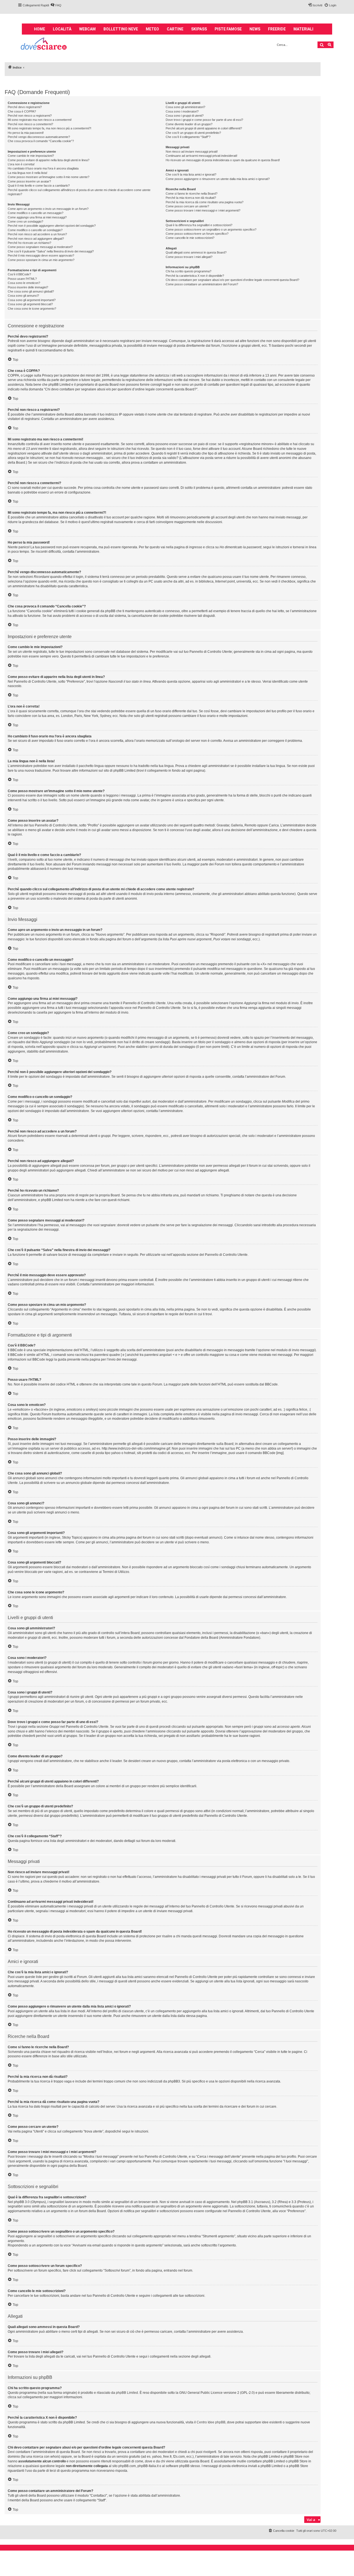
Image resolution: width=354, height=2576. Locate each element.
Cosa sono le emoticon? (24, 283)
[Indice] (44, 44)
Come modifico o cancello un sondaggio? (35, 230)
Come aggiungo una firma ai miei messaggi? (37, 217)
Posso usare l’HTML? (22, 279)
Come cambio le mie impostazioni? (31, 156)
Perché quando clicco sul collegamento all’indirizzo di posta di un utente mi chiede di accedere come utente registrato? (79, 192)
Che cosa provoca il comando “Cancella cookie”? (41, 141)
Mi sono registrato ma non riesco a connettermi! (40, 120)
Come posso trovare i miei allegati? (189, 257)
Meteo (152, 29)
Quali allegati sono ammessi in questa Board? (196, 252)
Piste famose (228, 29)
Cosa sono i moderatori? (182, 111)
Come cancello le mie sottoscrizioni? (190, 238)
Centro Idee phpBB (211, 2422)
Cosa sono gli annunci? (23, 296)
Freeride (277, 29)
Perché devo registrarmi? (25, 107)
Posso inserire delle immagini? (28, 287)
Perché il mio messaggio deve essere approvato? (41, 255)
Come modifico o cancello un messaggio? (36, 213)
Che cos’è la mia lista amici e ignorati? (191, 174)
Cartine (175, 29)
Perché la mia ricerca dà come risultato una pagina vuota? (205, 202)
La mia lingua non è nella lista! (28, 173)
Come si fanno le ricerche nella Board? (192, 194)
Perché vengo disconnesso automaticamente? (39, 137)
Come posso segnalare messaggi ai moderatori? (40, 247)
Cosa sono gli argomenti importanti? (32, 300)
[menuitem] (56, 5)
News (255, 29)
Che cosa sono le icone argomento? (32, 309)
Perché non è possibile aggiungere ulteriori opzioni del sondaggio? (52, 226)
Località (62, 29)
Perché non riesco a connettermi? (30, 124)
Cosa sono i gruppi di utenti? (185, 116)
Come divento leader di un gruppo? (189, 124)
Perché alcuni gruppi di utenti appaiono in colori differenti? (204, 128)
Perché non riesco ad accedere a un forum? (37, 234)
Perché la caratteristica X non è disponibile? (195, 276)
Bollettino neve (121, 29)
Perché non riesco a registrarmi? (30, 116)
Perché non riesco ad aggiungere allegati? (36, 239)
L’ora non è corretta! (21, 164)
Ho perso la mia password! (26, 133)
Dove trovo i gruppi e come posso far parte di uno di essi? (204, 120)
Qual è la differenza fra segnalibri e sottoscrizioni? (199, 225)
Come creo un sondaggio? (25, 221)
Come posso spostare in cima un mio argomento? (41, 260)
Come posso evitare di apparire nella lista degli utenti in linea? (49, 160)
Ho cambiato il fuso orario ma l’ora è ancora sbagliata (43, 168)
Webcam (87, 29)
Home (40, 29)
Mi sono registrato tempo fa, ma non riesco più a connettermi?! (50, 128)
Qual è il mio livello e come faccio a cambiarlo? (39, 186)
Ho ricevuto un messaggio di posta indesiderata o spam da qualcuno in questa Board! (223, 160)
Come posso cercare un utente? (187, 206)
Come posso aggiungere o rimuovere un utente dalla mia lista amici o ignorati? (218, 179)
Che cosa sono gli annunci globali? (31, 291)
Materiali (303, 29)
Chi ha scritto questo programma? (188, 271)
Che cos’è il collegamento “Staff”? (188, 137)
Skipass (199, 29)
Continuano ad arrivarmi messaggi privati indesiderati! (201, 156)
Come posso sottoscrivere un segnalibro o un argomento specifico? (211, 229)
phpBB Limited (127, 2393)
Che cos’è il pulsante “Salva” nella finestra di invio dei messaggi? (51, 251)
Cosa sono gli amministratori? (185, 107)
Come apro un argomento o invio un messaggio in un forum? (48, 209)
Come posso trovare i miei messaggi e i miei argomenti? (203, 210)
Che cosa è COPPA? (22, 111)
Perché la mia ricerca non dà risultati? (191, 198)
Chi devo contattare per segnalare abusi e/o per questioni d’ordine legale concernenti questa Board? (232, 280)
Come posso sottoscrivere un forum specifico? (197, 234)
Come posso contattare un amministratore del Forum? (202, 284)
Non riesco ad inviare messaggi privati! (192, 152)
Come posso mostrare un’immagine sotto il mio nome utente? (49, 177)
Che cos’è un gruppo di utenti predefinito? (193, 133)
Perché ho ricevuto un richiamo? (29, 243)
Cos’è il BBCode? (19, 274)
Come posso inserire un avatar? (29, 181)
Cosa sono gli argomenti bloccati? (30, 304)
